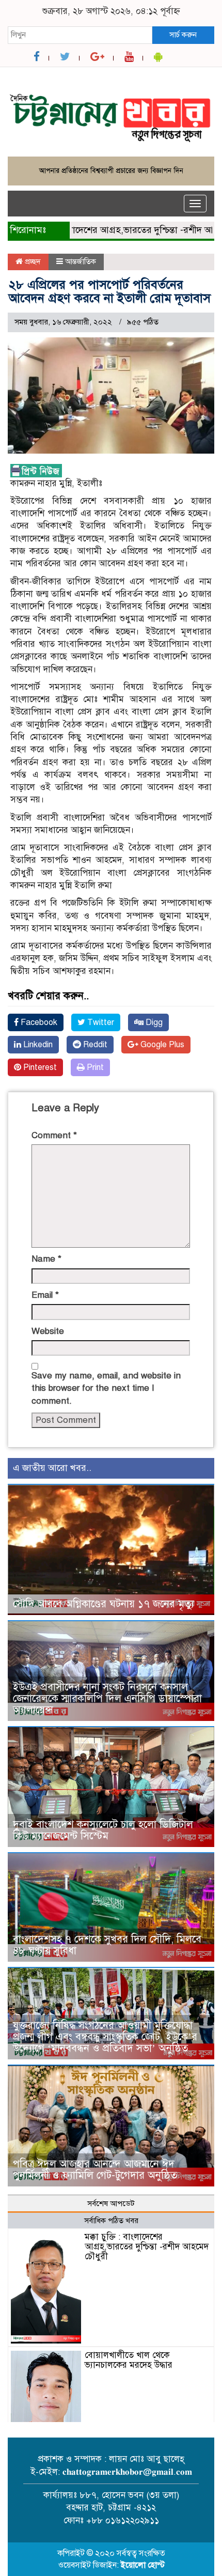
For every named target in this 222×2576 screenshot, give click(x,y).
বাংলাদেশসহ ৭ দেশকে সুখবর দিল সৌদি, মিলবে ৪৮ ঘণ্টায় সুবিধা (107, 1945)
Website (48, 1331)
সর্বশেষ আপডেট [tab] (111, 2203)
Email (45, 1295)
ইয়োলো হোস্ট (143, 2565)
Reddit (94, 1045)
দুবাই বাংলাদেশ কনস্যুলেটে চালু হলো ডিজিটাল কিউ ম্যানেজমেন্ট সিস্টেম (103, 1830)
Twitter (100, 1022)
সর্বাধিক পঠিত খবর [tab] (111, 2221)
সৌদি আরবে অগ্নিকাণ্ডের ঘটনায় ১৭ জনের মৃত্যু (104, 1604)
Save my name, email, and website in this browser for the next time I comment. (106, 1388)
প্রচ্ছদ (32, 261)
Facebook (38, 1022)
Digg (153, 1022)
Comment (54, 1135)
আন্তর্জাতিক (81, 261)
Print (94, 1067)
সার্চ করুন (183, 35)
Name (46, 1259)
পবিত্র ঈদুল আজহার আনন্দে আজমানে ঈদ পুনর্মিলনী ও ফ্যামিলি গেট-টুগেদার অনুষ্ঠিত (95, 2170)
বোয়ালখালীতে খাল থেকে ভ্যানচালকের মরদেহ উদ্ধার (129, 2360)
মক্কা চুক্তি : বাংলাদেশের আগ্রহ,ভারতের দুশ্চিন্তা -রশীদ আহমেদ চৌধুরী (147, 2246)
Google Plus (161, 1045)
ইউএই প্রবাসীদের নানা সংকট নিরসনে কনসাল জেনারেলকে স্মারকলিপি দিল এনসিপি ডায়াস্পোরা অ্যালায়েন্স (107, 1698)
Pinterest (39, 1067)
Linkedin (37, 1045)
